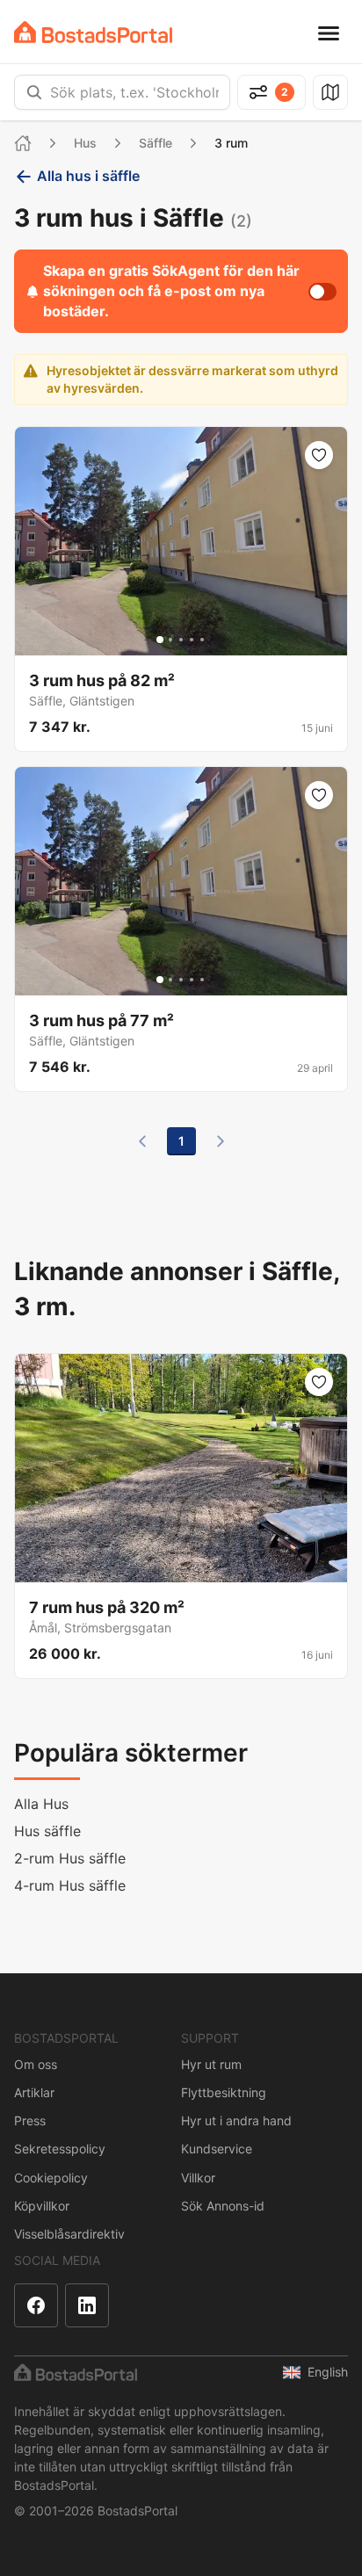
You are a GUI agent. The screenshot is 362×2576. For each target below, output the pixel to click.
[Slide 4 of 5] (192, 640)
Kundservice (217, 2149)
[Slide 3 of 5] (181, 640)
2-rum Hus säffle (70, 1858)
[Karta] (330, 92)
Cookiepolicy (51, 2178)
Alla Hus (41, 1804)
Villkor (198, 2178)
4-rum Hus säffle (70, 1885)
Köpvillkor (42, 2206)
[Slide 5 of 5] (202, 640)
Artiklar (34, 2092)
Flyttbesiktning (224, 2092)
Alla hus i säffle (88, 176)
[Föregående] (142, 1141)
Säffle (156, 143)
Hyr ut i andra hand (236, 2120)
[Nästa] (221, 1141)
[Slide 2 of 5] (170, 640)
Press (30, 2120)
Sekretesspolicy (60, 2149)
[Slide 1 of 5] (160, 640)
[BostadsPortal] (93, 32)
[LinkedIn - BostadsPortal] (87, 2305)
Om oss (36, 2064)
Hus (85, 143)
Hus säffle (47, 1831)
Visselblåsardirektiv (69, 2234)
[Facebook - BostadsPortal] (36, 2305)
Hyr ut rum (211, 2064)
